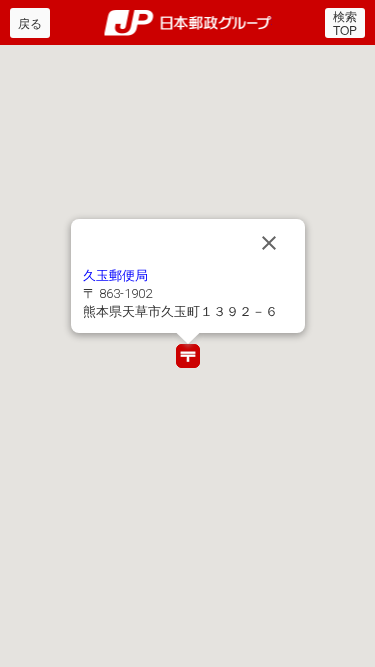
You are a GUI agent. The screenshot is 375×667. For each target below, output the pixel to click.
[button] (188, 356)
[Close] (269, 243)
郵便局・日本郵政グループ (187, 23)
